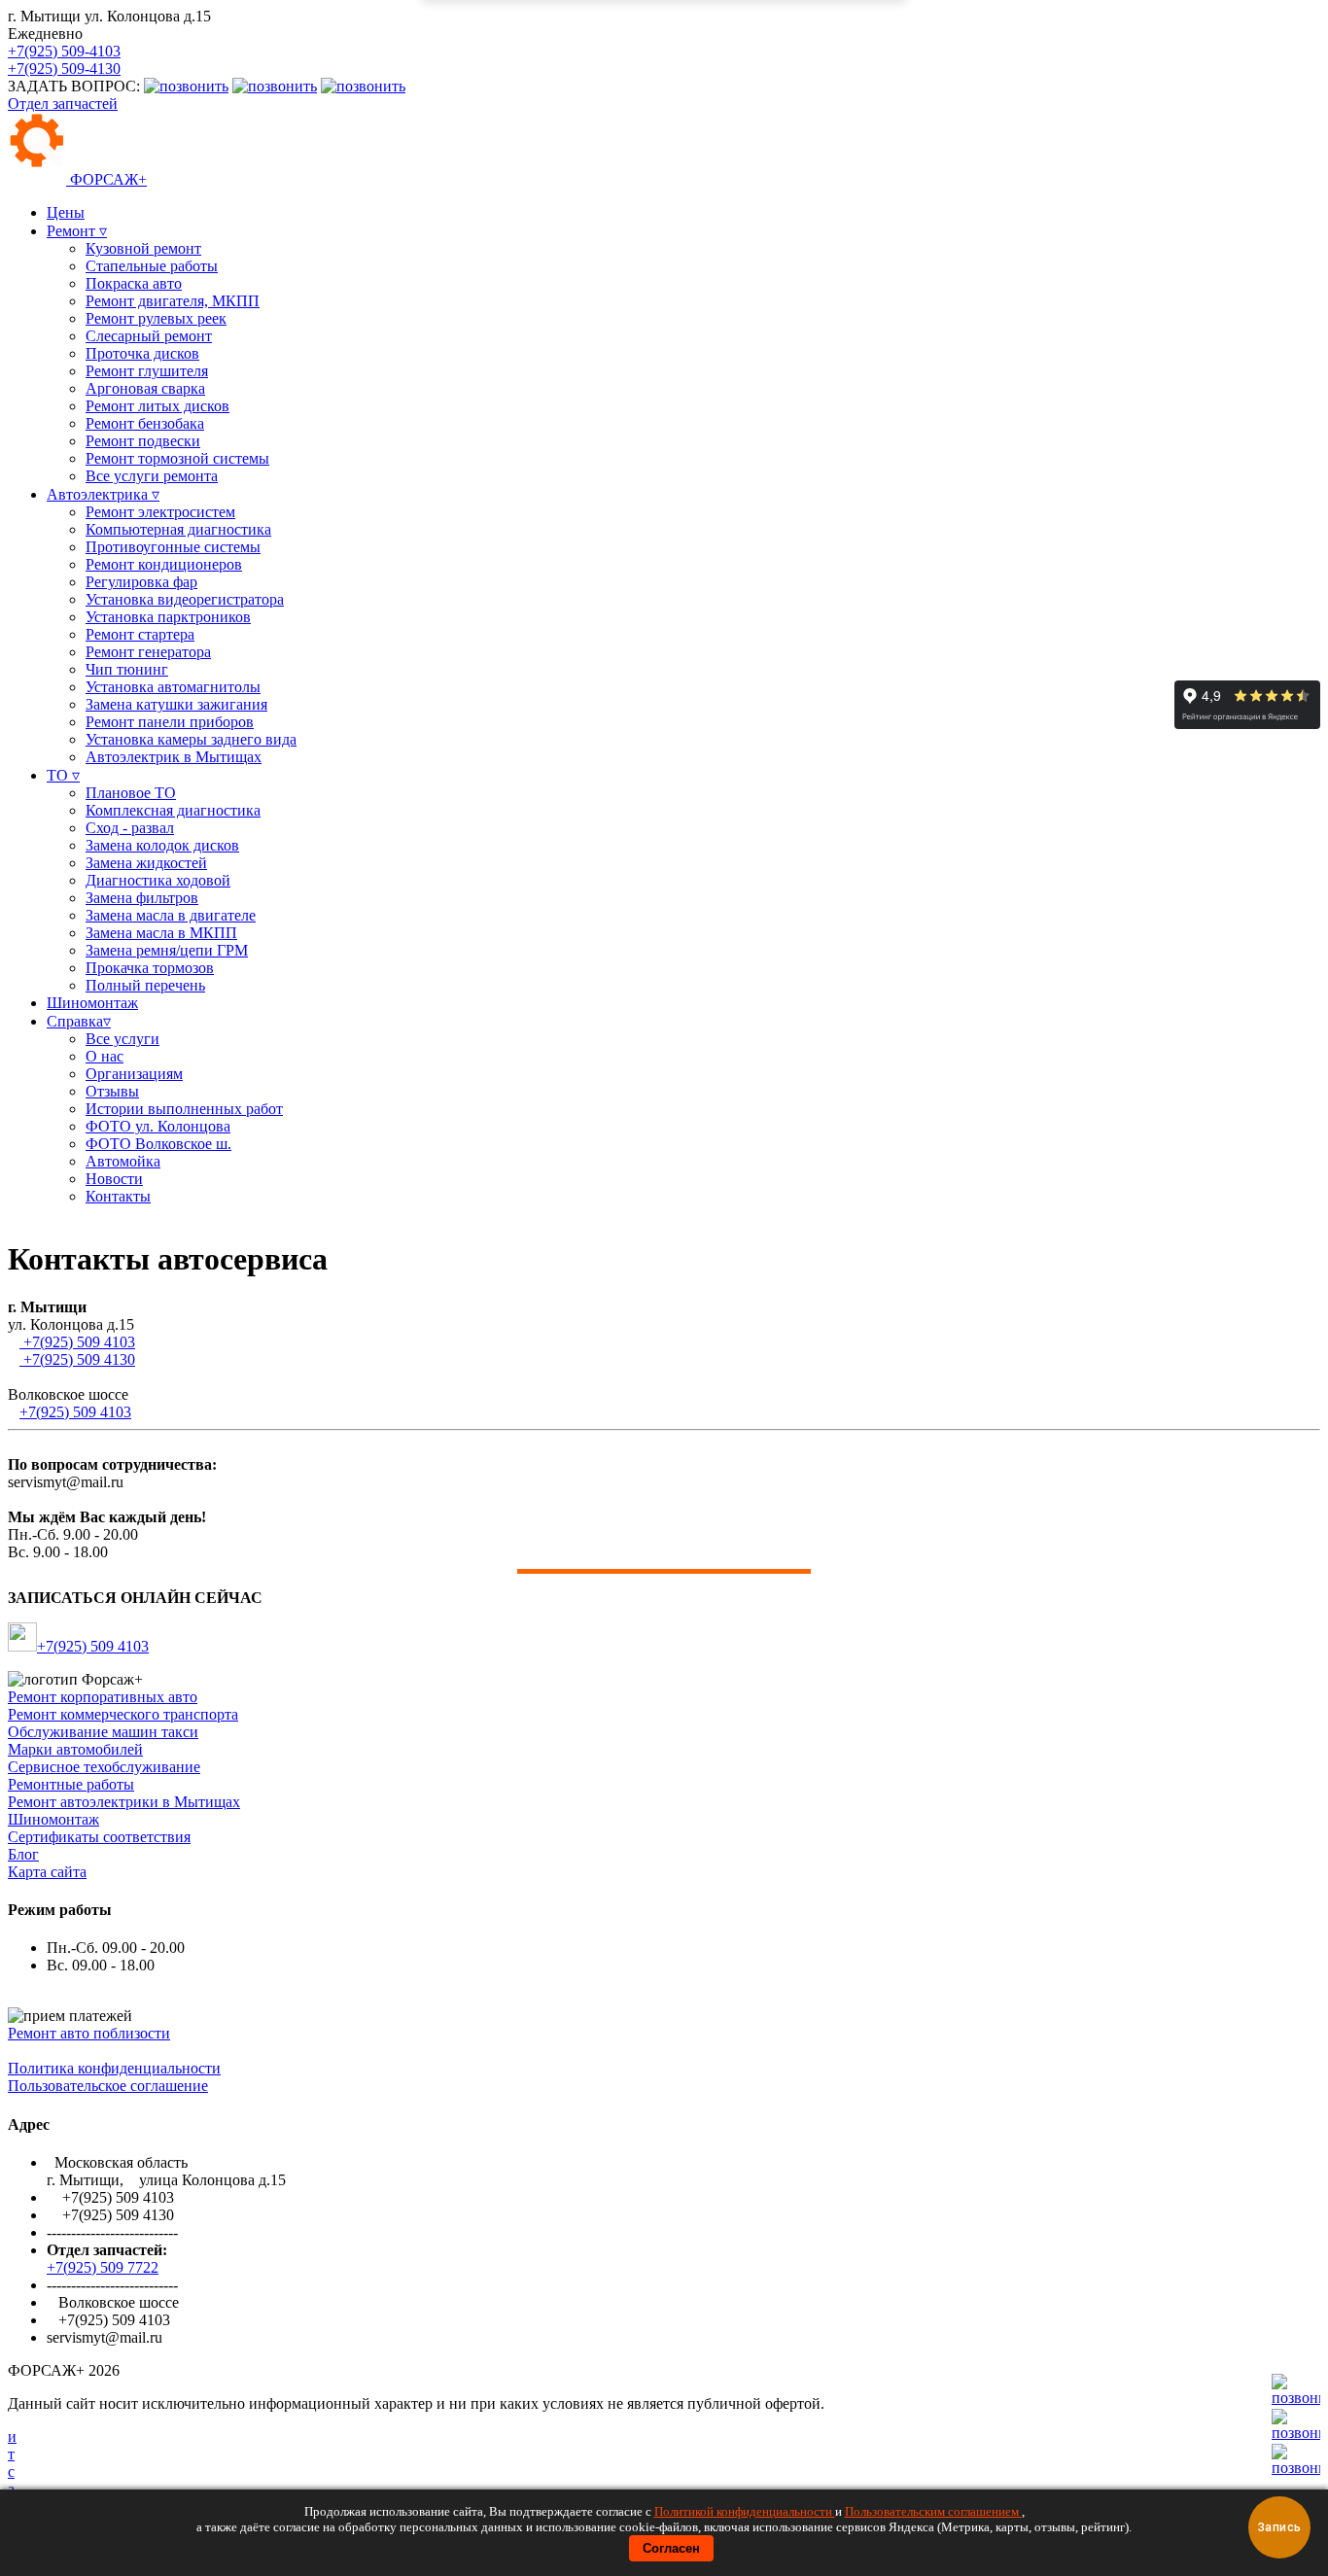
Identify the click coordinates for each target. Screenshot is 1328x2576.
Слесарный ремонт (149, 336)
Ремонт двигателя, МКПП (173, 301)
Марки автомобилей (75, 1749)
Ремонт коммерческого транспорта (123, 1714)
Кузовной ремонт (143, 248)
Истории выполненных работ (184, 1109)
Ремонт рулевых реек (156, 318)
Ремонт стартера (140, 634)
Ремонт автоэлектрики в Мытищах (124, 1802)
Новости (114, 1179)
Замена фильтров (142, 898)
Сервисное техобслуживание (104, 1767)
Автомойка (123, 1161)
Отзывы (112, 1091)
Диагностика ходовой (158, 880)
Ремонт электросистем (160, 512)
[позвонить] (1296, 2468)
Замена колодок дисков (162, 845)
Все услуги (122, 1039)
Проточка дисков (142, 353)
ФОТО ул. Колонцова (158, 1126)
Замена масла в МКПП (161, 933)
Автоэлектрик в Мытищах (174, 757)
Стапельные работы (152, 266)
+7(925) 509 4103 (77, 1342)
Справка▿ (79, 1021)
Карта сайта (47, 1872)
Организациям (134, 1074)
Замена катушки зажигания (176, 704)
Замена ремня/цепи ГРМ (167, 950)
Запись (1280, 2527)
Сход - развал (130, 828)
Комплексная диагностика (173, 810)
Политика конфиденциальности (114, 2068)
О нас (105, 1056)
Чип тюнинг (127, 669)
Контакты (118, 1196)
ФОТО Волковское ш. (158, 1144)
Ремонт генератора (148, 652)
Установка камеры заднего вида (191, 739)
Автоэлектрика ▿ (103, 494)
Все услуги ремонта (152, 476)
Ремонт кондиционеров (164, 564)
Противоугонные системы (173, 547)
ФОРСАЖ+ (106, 179)
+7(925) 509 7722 (103, 2267)
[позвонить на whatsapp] (363, 86)
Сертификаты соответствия (99, 1837)
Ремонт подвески (143, 441)
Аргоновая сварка (145, 388)
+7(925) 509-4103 (64, 51)
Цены (66, 212)
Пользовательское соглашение (108, 2086)
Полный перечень (145, 985)
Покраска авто (134, 283)
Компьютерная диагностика (178, 529)
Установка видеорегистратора (185, 599)
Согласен (671, 2548)
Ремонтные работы (71, 1784)
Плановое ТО (131, 793)
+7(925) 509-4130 (64, 69)
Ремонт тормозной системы (177, 458)
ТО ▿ (63, 775)
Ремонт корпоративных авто (103, 1697)
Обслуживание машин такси (103, 1732)
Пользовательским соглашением (933, 2511)
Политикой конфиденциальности (745, 2511)
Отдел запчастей (63, 104)
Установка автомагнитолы (173, 687)
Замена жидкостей (146, 863)
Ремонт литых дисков (157, 406)
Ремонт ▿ (77, 231)
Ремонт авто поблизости (89, 2033)
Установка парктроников (168, 617)
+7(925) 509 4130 (77, 1359)
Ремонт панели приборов (170, 722)
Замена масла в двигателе (171, 915)
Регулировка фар (141, 582)
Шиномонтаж (92, 1003)
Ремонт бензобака (145, 423)
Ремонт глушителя (147, 371)
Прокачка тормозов (150, 968)
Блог (23, 1854)
